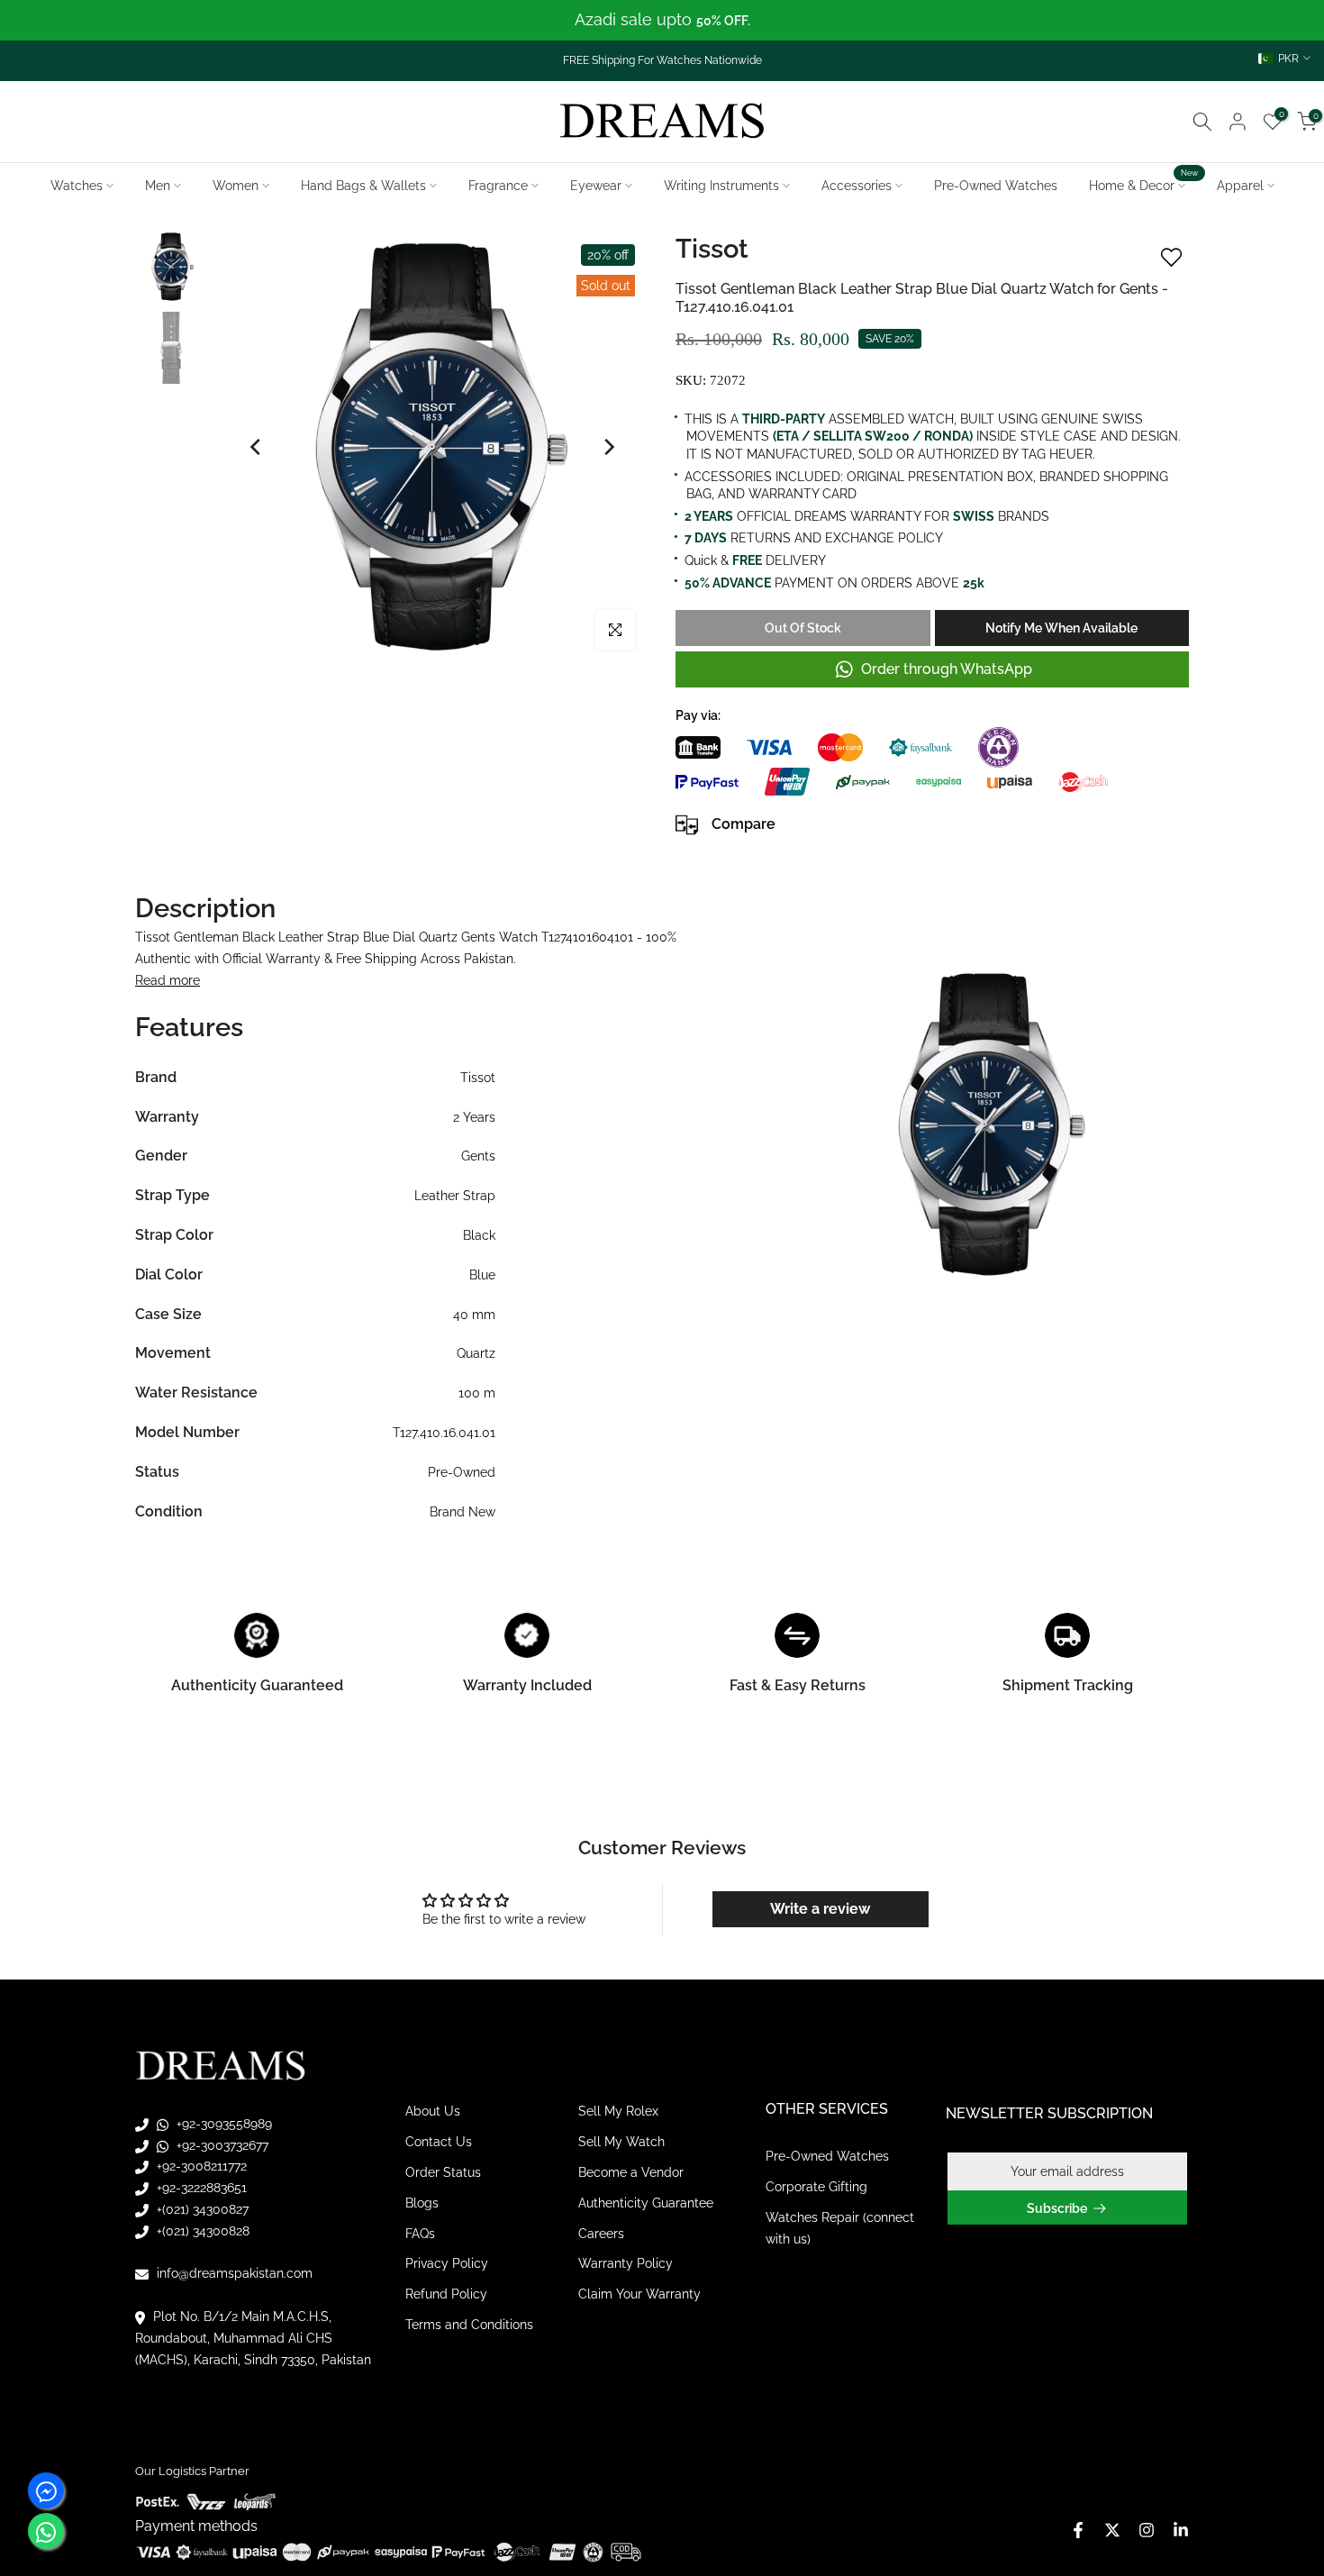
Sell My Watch (621, 2142)
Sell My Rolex (618, 2111)
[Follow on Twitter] (1112, 2530)
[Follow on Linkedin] (1181, 2530)
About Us (433, 2111)
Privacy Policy (447, 2263)
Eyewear (596, 186)
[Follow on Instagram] (1147, 2530)
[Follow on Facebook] (1078, 2530)
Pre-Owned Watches (996, 186)
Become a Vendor (631, 2172)
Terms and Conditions (469, 2325)
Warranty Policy (626, 2263)
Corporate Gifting (816, 2187)
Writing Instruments (721, 186)
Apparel (1240, 186)
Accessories (857, 186)
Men (158, 186)
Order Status (443, 2172)
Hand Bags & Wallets (363, 186)
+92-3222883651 (200, 2188)
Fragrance (498, 186)
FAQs (420, 2234)
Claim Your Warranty (639, 2294)
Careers (601, 2234)
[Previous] (257, 447)
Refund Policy (446, 2294)
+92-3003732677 (221, 2145)
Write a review (820, 1909)
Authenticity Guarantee (646, 2203)
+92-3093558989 (222, 2124)
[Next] (608, 447)
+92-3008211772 (200, 2166)
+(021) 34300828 (201, 2231)
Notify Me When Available (1061, 628)
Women (236, 186)
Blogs (422, 2203)
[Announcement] (662, 20)
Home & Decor (1144, 184)
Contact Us (439, 2142)
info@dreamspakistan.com (233, 2273)
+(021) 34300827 (201, 2209)
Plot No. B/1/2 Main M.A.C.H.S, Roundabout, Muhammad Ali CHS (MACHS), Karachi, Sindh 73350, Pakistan (253, 2338)
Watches (77, 186)
